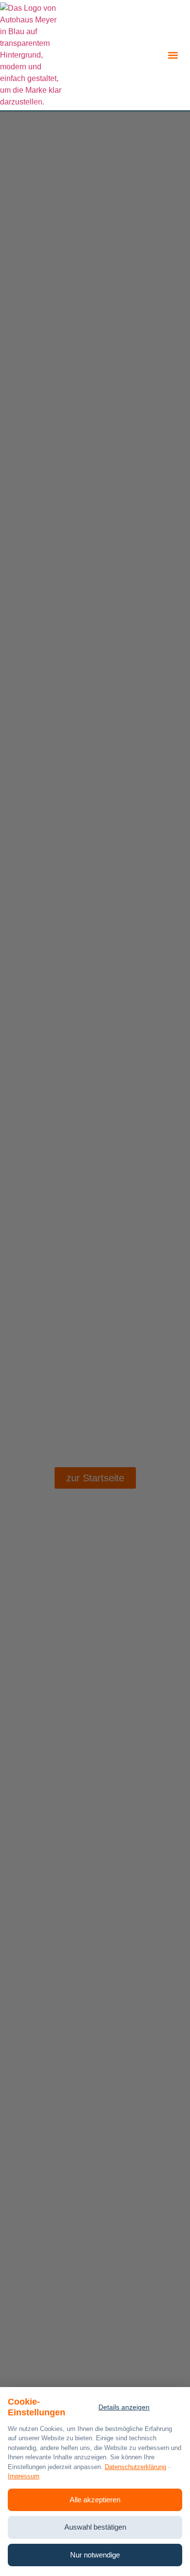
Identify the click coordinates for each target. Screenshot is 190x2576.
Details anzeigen (124, 2407)
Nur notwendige (95, 2555)
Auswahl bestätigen (95, 2527)
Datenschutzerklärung (135, 2467)
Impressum (24, 2476)
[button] (173, 55)
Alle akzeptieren (95, 2500)
